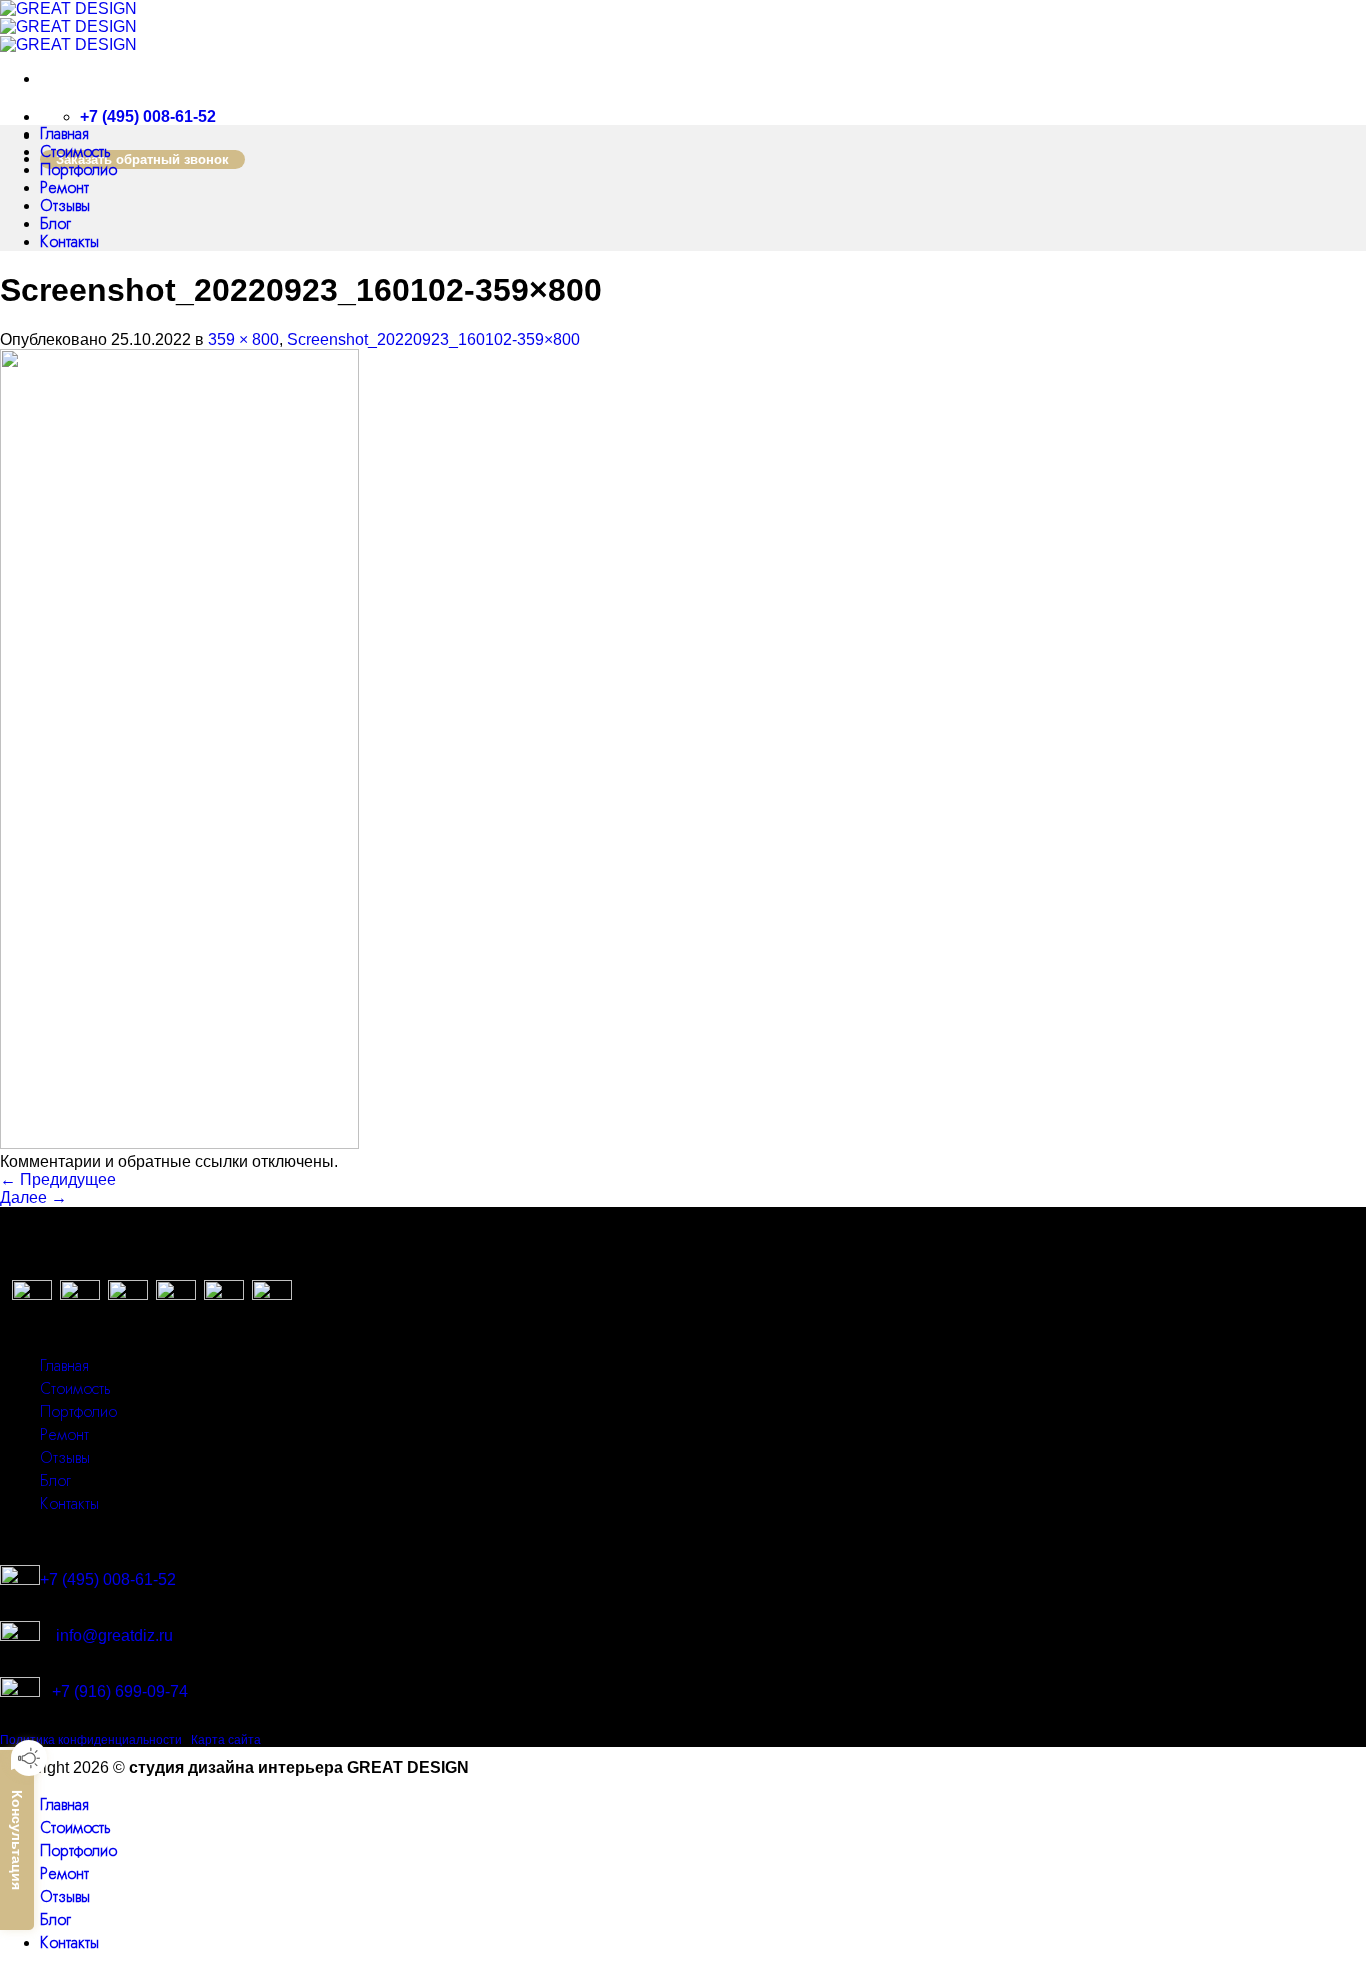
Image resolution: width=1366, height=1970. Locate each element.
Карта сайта (226, 1740)
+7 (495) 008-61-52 (108, 1579)
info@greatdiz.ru (106, 1635)
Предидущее (58, 1179)
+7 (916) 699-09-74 (120, 1691)
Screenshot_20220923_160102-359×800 (433, 339)
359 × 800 (243, 339)
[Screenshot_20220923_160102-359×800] (179, 1143)
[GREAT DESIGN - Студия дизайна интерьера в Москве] (68, 26)
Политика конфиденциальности (91, 1740)
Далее (33, 1197)
